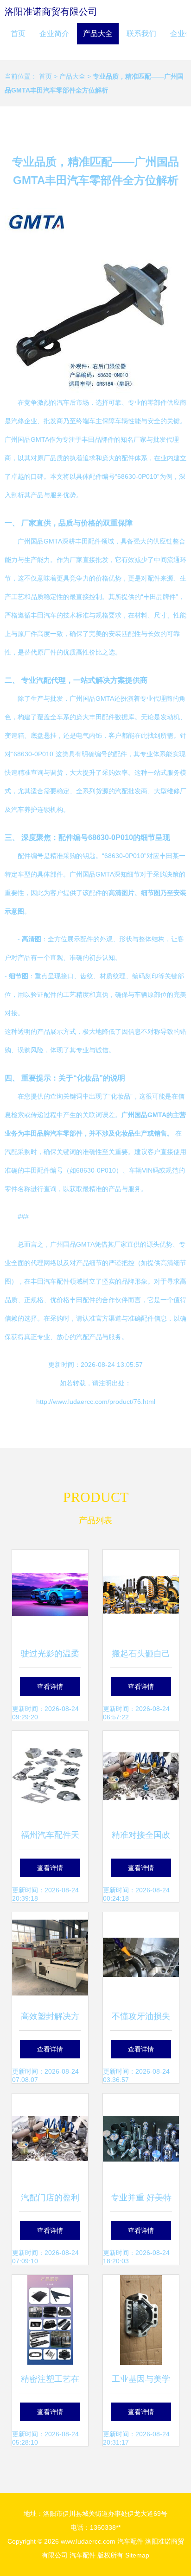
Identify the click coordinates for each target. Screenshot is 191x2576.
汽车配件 (130, 2541)
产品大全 (98, 34)
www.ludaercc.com (88, 2541)
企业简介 (54, 34)
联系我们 (141, 34)
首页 (18, 34)
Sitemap (137, 2555)
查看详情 (50, 1686)
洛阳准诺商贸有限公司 (51, 12)
